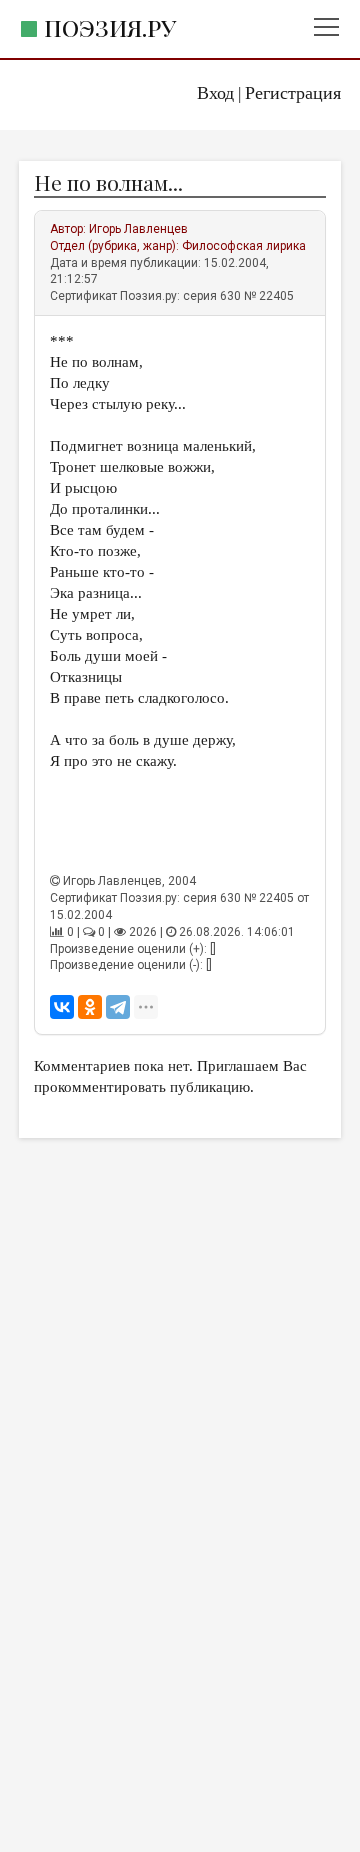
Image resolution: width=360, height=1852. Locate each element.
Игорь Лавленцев (138, 229)
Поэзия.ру (110, 27)
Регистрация (293, 93)
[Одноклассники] (90, 1007)
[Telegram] (118, 1007)
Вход (215, 93)
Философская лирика (244, 246)
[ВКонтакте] (62, 1007)
